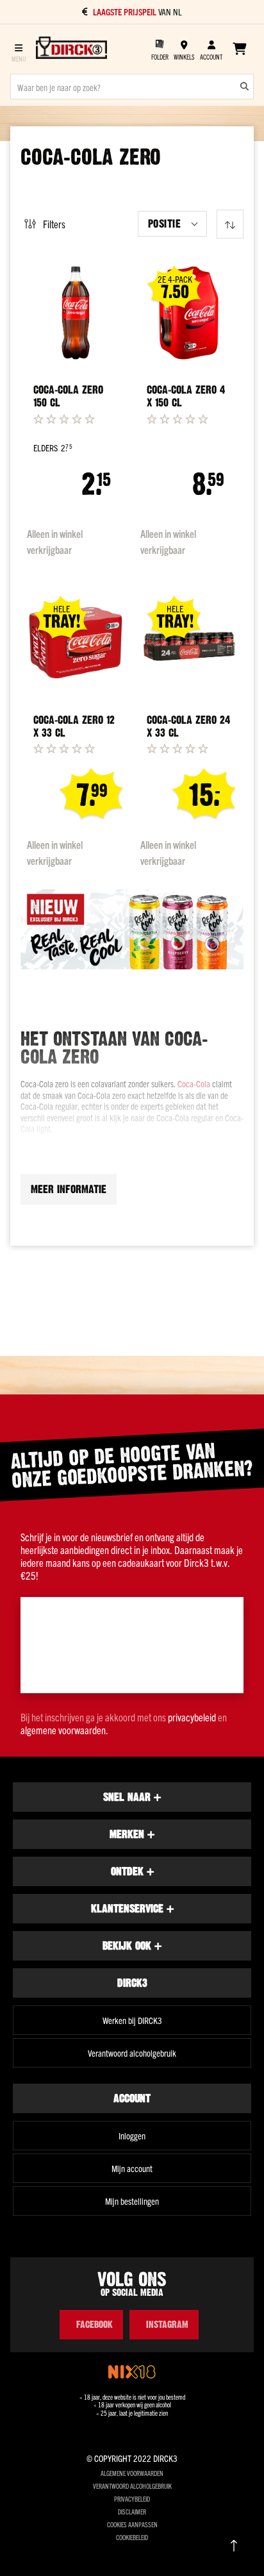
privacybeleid (192, 1717)
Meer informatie (69, 1189)
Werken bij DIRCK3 (132, 2020)
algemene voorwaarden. (64, 1730)
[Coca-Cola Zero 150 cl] (76, 313)
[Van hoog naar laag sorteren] (230, 224)
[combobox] (132, 87)
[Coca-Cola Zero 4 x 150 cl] (189, 313)
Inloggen (132, 2136)
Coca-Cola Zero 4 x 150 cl (186, 396)
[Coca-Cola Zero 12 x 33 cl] (76, 642)
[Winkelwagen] (239, 49)
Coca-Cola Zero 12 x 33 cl (74, 726)
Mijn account (132, 2168)
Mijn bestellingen (132, 2201)
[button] (172, 224)
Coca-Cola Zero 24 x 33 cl (188, 726)
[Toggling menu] (18, 49)
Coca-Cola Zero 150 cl (68, 396)
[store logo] (71, 49)
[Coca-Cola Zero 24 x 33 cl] (189, 642)
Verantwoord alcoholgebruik (132, 2053)
